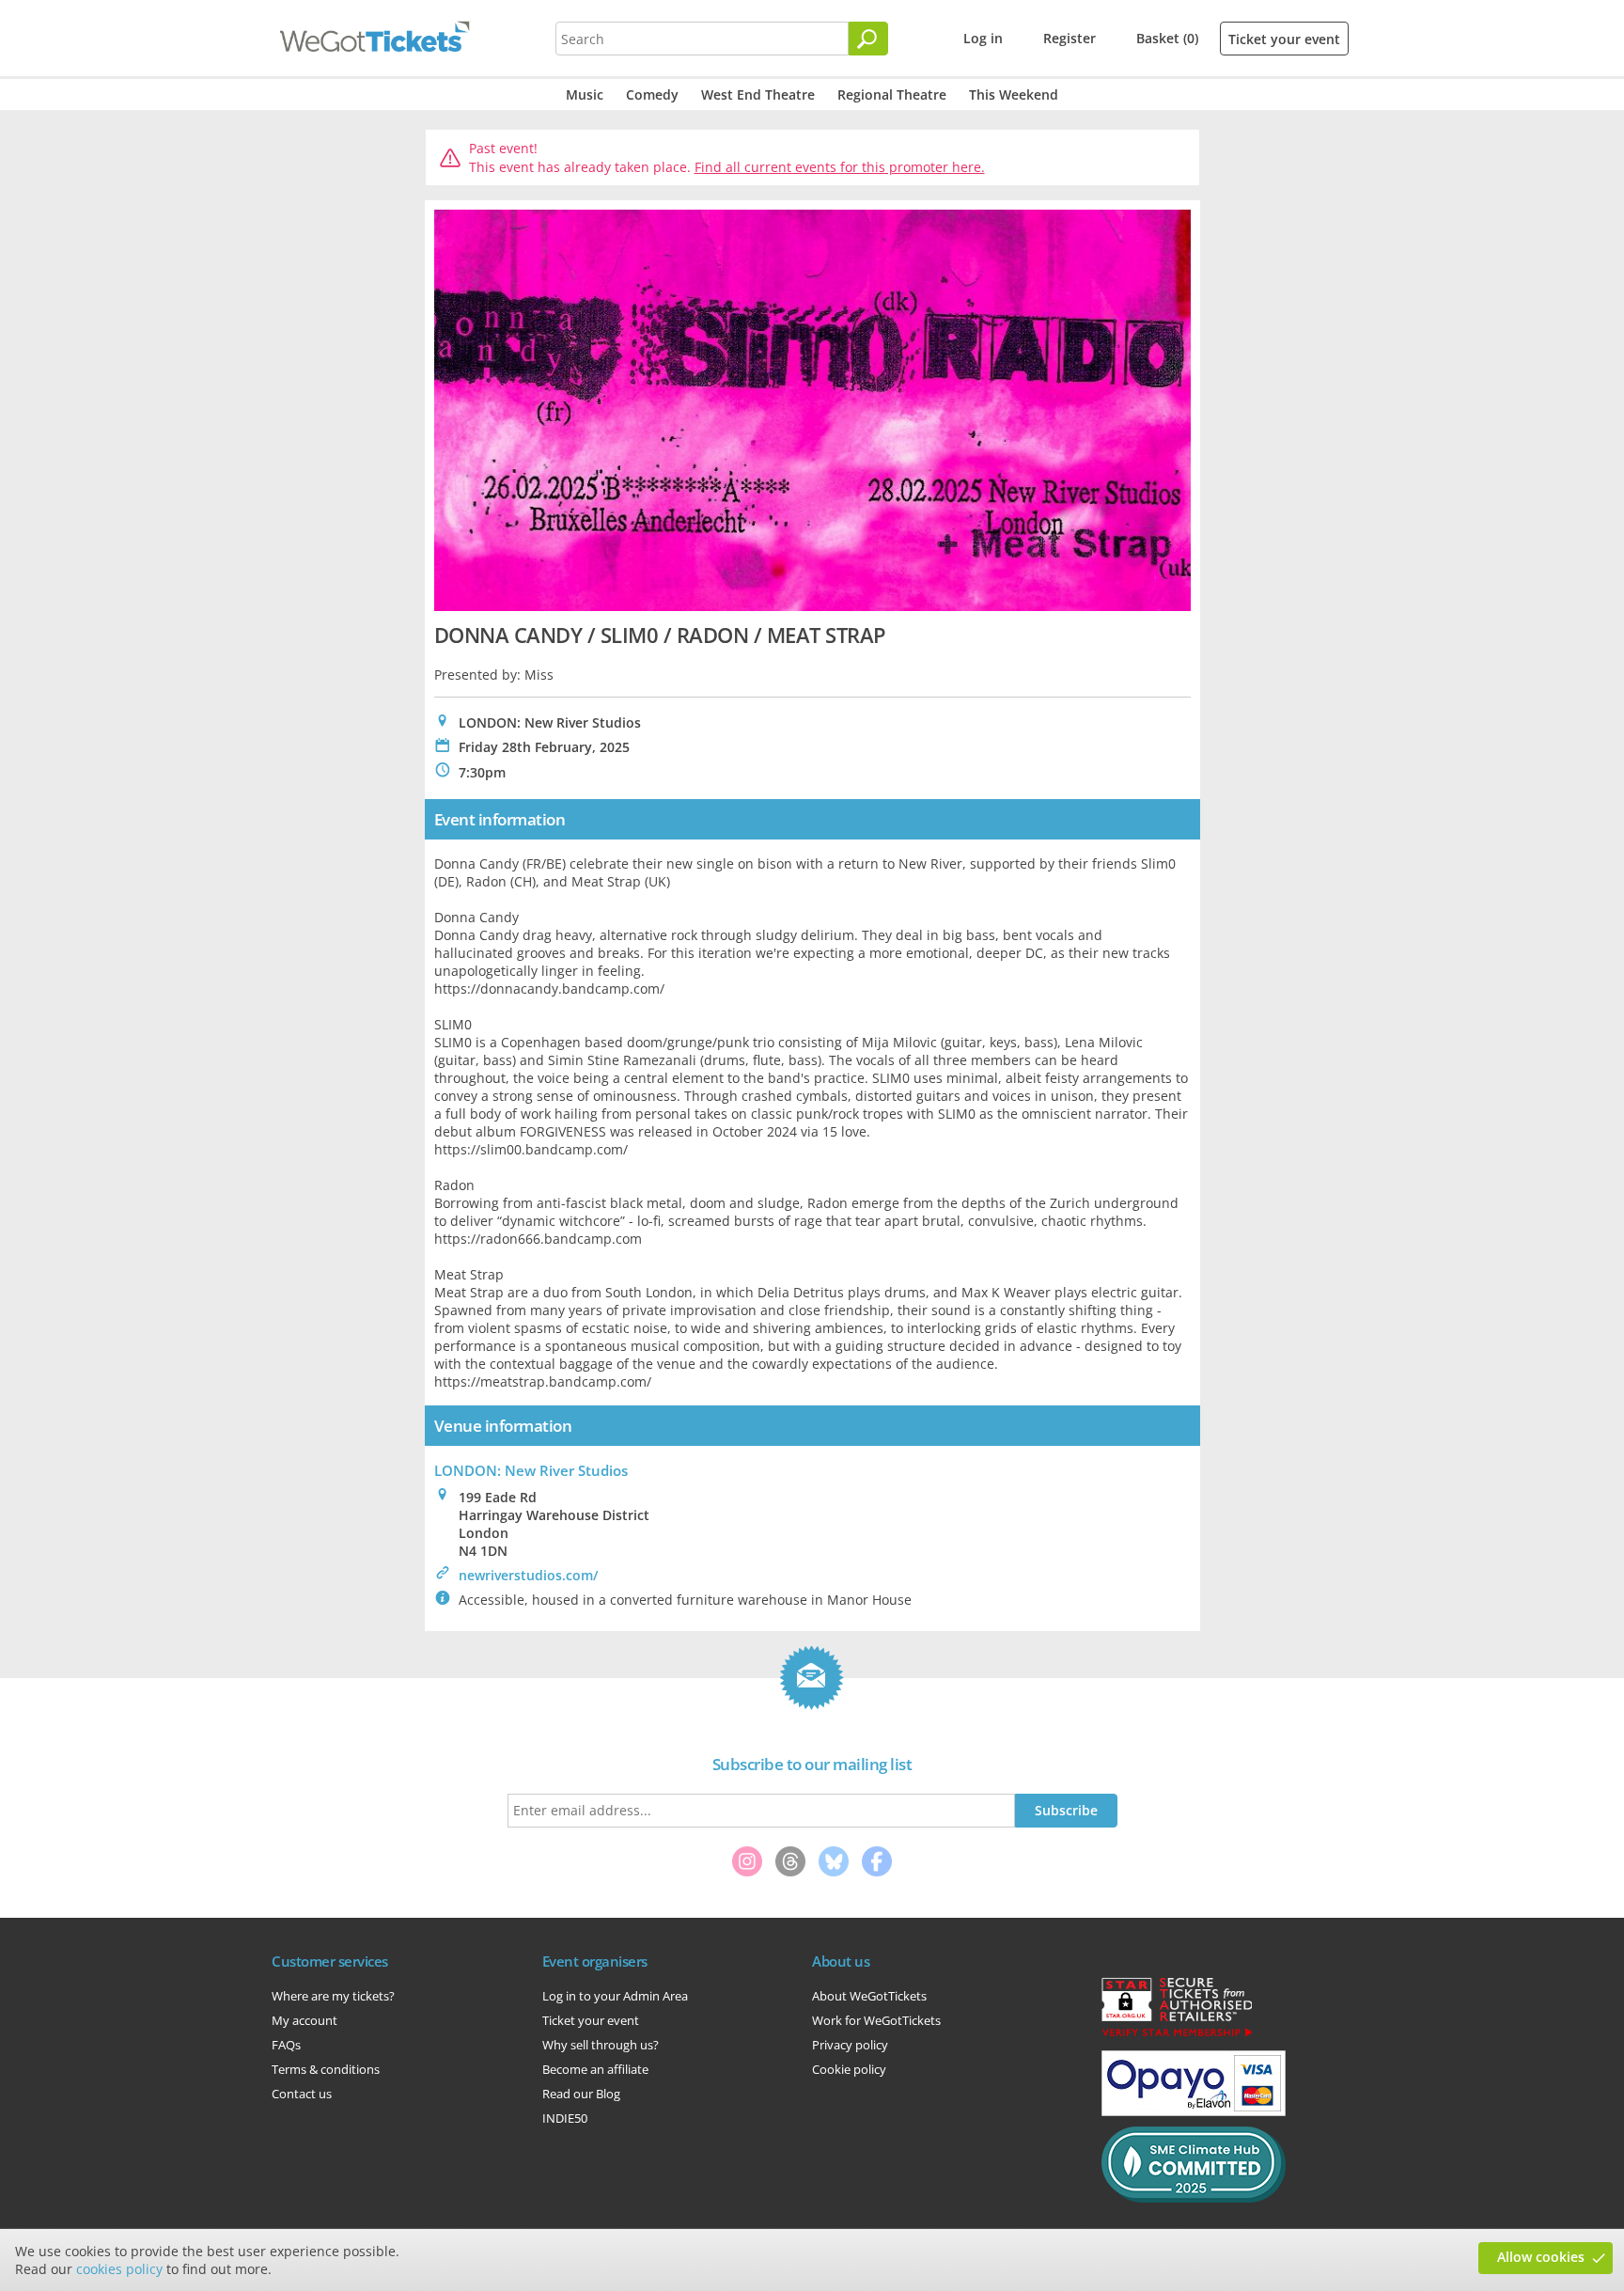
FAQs (286, 2045)
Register (1070, 38)
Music (585, 94)
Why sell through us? (601, 2045)
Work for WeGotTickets (876, 2020)
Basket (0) (1167, 38)
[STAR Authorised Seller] (1177, 2035)
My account (304, 2020)
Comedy (652, 94)
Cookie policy (849, 2069)
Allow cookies (1541, 2257)
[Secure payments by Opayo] (1194, 2111)
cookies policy (119, 2269)
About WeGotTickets (869, 1996)
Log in (983, 38)
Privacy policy (850, 2045)
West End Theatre (758, 94)
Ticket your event (1284, 39)
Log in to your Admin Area (615, 1996)
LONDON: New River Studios (531, 1470)
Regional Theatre (892, 94)
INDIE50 (565, 2118)
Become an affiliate (595, 2069)
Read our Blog (581, 2094)
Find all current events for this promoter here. (840, 167)
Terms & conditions (326, 2069)
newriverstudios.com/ (528, 1575)
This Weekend (1014, 94)
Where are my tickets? (333, 1996)
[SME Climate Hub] (1194, 2198)
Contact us (302, 2094)
